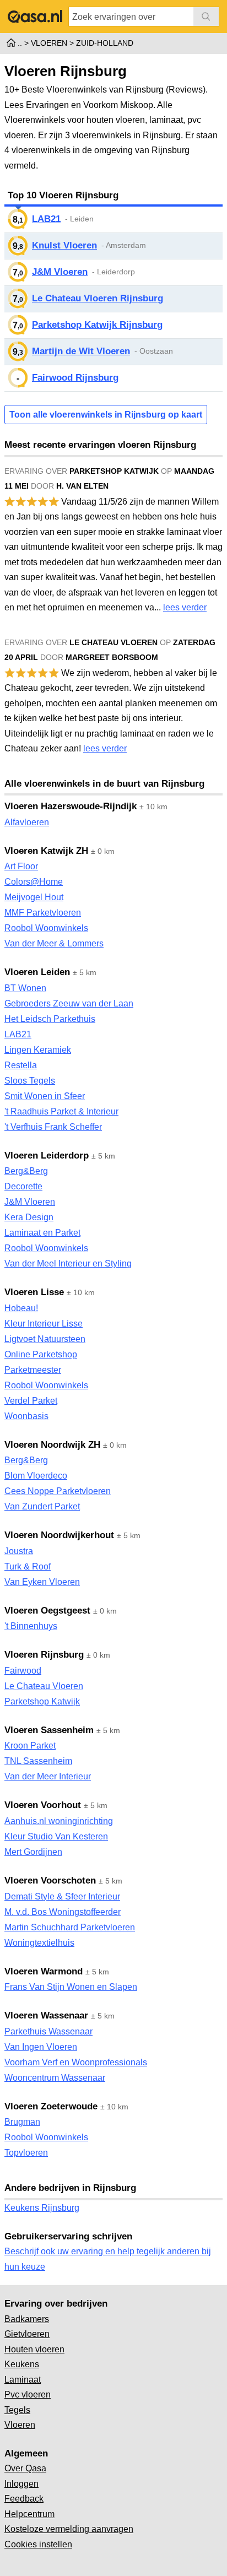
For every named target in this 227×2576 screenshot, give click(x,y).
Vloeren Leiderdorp (47, 1156)
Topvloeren (26, 2153)
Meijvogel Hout (34, 897)
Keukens (22, 2364)
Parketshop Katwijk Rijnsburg (97, 325)
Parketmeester (33, 1370)
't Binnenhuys (31, 1626)
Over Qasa (25, 2468)
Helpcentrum (29, 2514)
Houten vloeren (34, 2349)
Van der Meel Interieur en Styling (68, 1263)
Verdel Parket (31, 1401)
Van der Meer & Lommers (54, 943)
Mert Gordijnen (33, 1852)
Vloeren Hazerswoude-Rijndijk (71, 806)
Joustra (19, 1551)
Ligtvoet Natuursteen (45, 1339)
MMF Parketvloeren (43, 913)
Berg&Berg (26, 1171)
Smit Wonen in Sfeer (45, 1096)
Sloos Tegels (30, 1081)
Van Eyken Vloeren (42, 1582)
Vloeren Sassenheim (49, 1730)
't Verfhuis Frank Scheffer (53, 1127)
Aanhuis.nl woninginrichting (59, 1821)
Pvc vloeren (28, 2394)
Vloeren (20, 2425)
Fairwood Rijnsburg (75, 378)
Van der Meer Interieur (48, 1776)
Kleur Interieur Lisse (44, 1324)
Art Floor (21, 866)
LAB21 (46, 219)
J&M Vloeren (60, 272)
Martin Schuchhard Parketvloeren (70, 1927)
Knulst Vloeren (64, 245)
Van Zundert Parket (42, 1506)
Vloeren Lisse (34, 1292)
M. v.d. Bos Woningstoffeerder (63, 1912)
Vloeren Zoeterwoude (51, 2106)
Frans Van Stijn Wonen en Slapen (71, 1987)
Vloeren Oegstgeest (47, 1611)
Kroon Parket (30, 1746)
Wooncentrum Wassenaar (55, 2078)
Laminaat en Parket (42, 1233)
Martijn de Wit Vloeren (81, 351)
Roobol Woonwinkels (46, 928)
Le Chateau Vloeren (44, 1686)
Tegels (17, 2410)
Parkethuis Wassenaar (48, 2031)
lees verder (185, 607)
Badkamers (27, 2319)
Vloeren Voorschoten (50, 1880)
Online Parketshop (41, 1354)
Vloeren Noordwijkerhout (59, 1535)
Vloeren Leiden (37, 972)
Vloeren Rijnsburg (44, 1655)
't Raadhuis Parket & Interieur (61, 1111)
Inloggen (21, 2484)
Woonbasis (26, 1416)
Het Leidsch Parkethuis (50, 1019)
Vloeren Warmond (44, 1971)
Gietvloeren (27, 2334)
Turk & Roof (28, 1566)
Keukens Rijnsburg (42, 2208)
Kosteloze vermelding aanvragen (69, 2529)
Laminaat (23, 2380)
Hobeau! (21, 1308)
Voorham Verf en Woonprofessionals (76, 2062)
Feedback (24, 2499)
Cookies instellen (38, 2544)
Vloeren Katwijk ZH (46, 851)
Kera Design (29, 1217)
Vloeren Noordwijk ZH (52, 1445)
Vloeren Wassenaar (46, 2015)
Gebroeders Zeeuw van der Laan (69, 1003)
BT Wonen (25, 988)
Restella (21, 1065)
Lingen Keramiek (38, 1050)
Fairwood (23, 1671)
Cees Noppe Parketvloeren (58, 1491)
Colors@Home (34, 882)
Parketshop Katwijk (42, 1701)
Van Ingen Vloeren (41, 2047)
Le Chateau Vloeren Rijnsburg (98, 298)
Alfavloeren (27, 822)
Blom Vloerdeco (36, 1476)
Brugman (22, 2122)
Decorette (23, 1186)
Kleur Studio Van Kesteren (56, 1836)
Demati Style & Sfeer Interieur (62, 1896)
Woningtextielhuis (39, 1943)
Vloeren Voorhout (43, 1805)
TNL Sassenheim (38, 1761)
